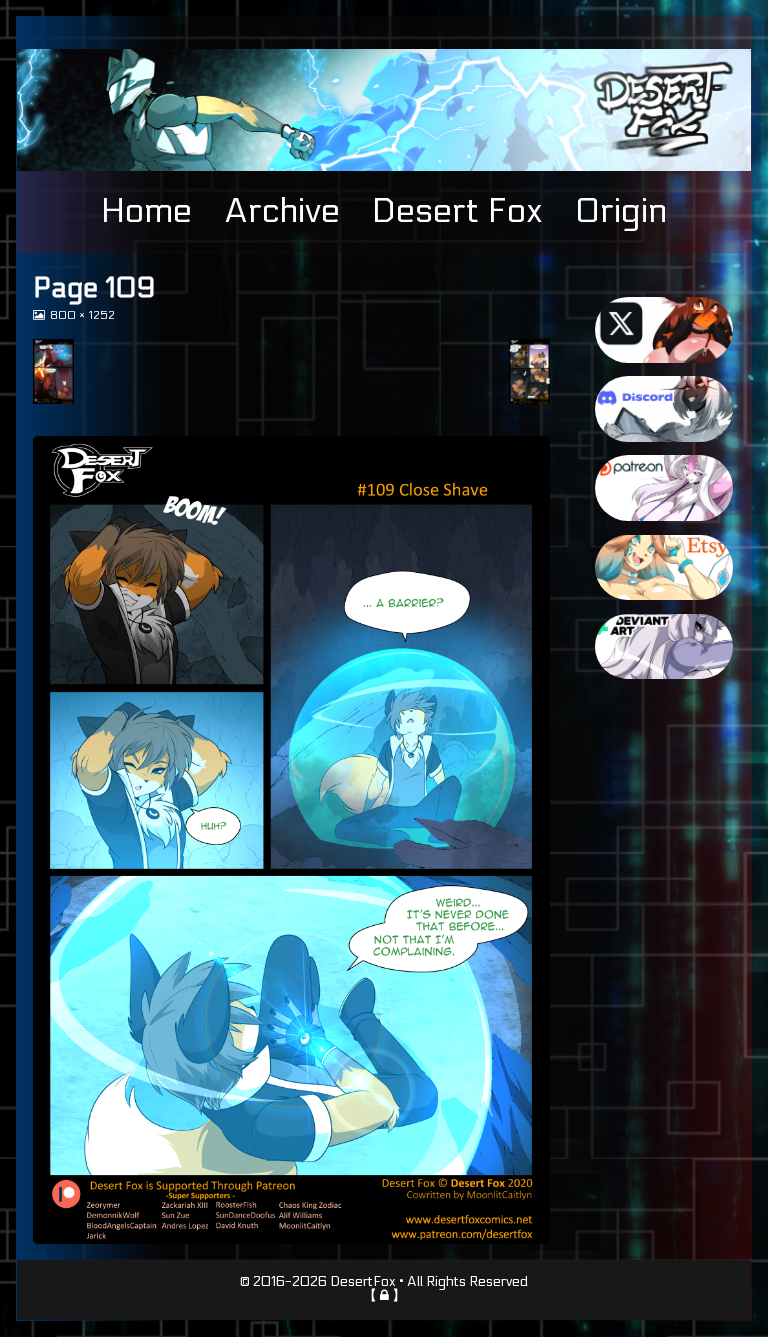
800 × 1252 (82, 315)
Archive (282, 211)
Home (146, 211)
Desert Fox (457, 211)
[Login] (384, 1295)
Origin (621, 211)
